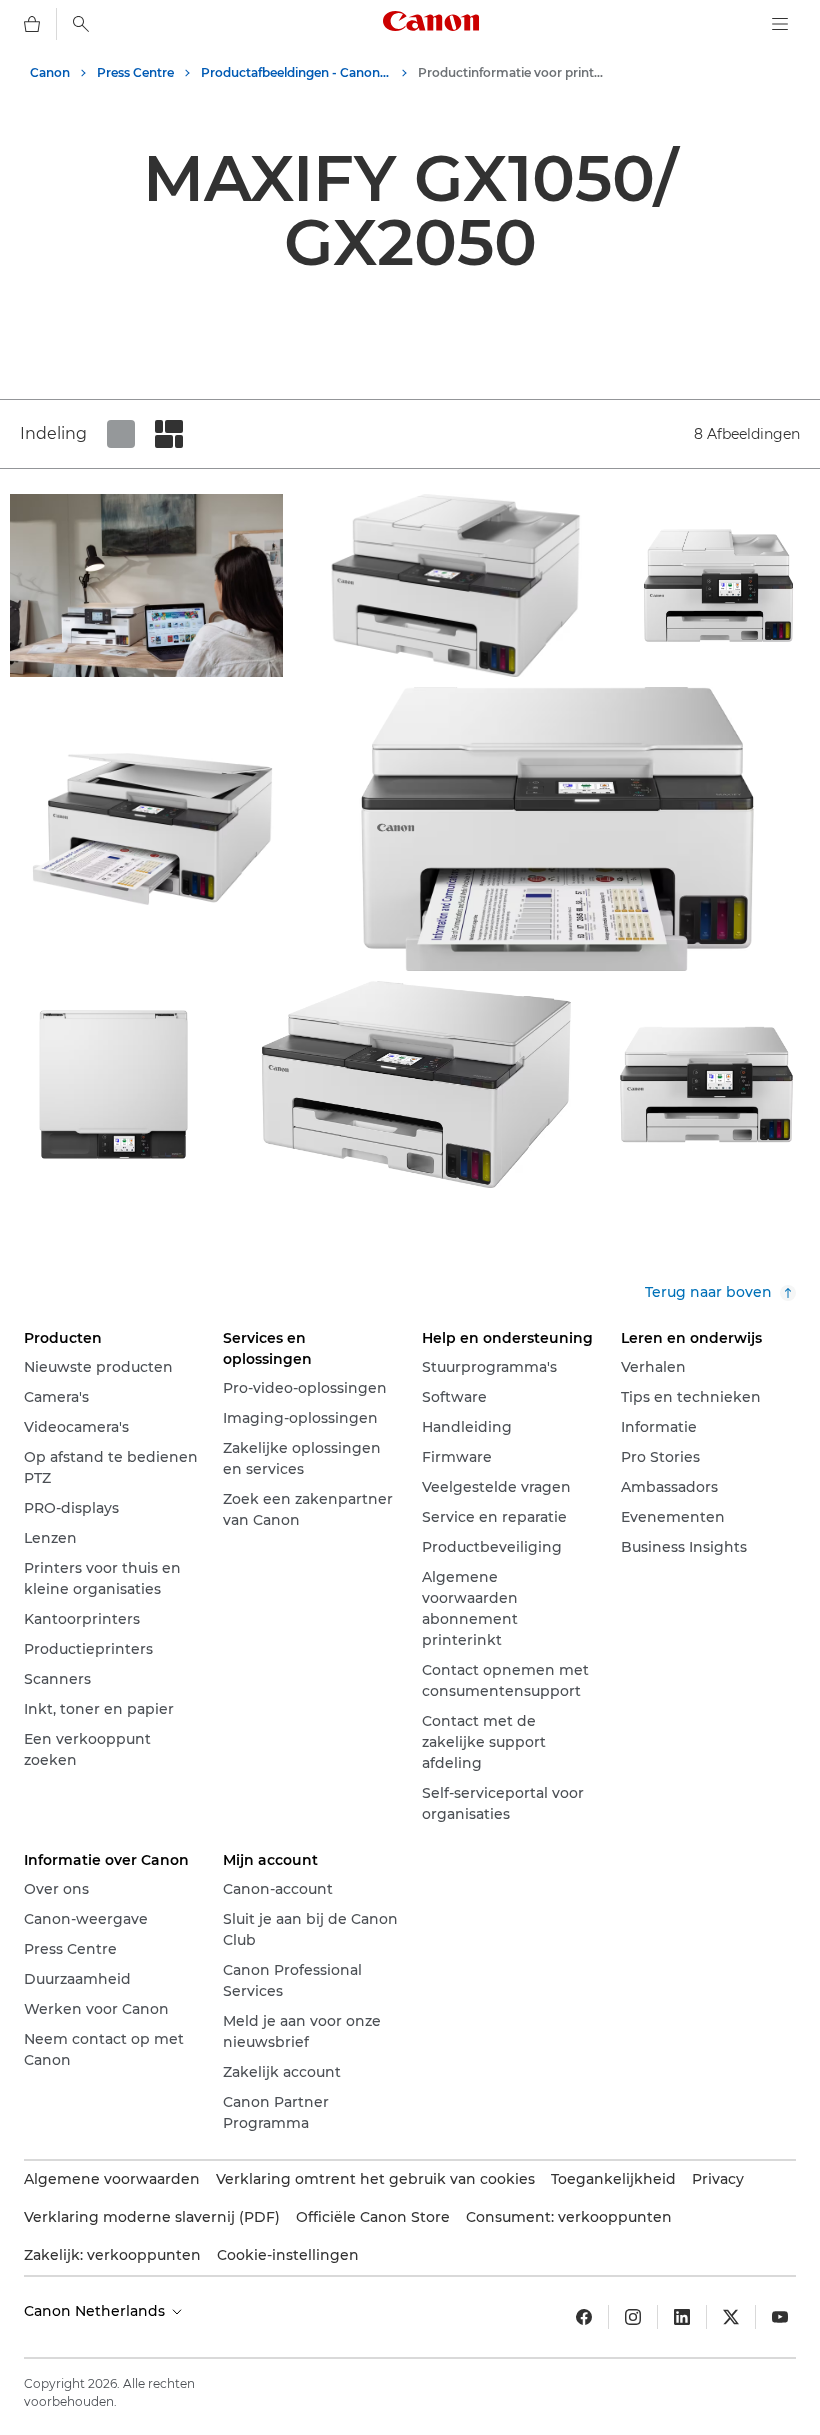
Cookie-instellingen (288, 2255)
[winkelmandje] (32, 24)
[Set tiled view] (121, 434)
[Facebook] (584, 2317)
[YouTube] (780, 2317)
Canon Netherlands (96, 2311)
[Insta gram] (633, 2317)
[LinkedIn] (682, 2317)
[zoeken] (81, 24)
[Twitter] (731, 2317)
